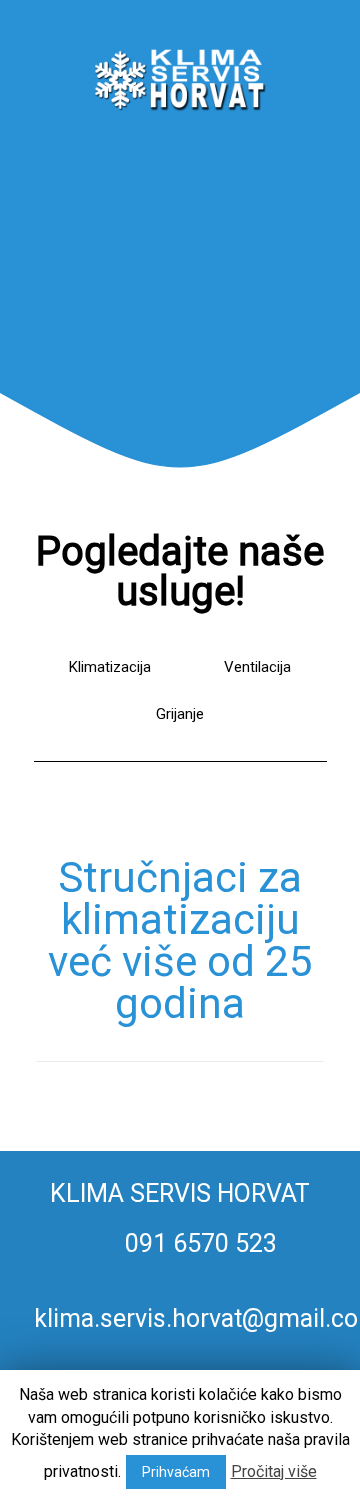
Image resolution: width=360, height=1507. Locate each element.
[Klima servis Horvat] (180, 70)
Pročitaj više (274, 1471)
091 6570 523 (198, 1243)
